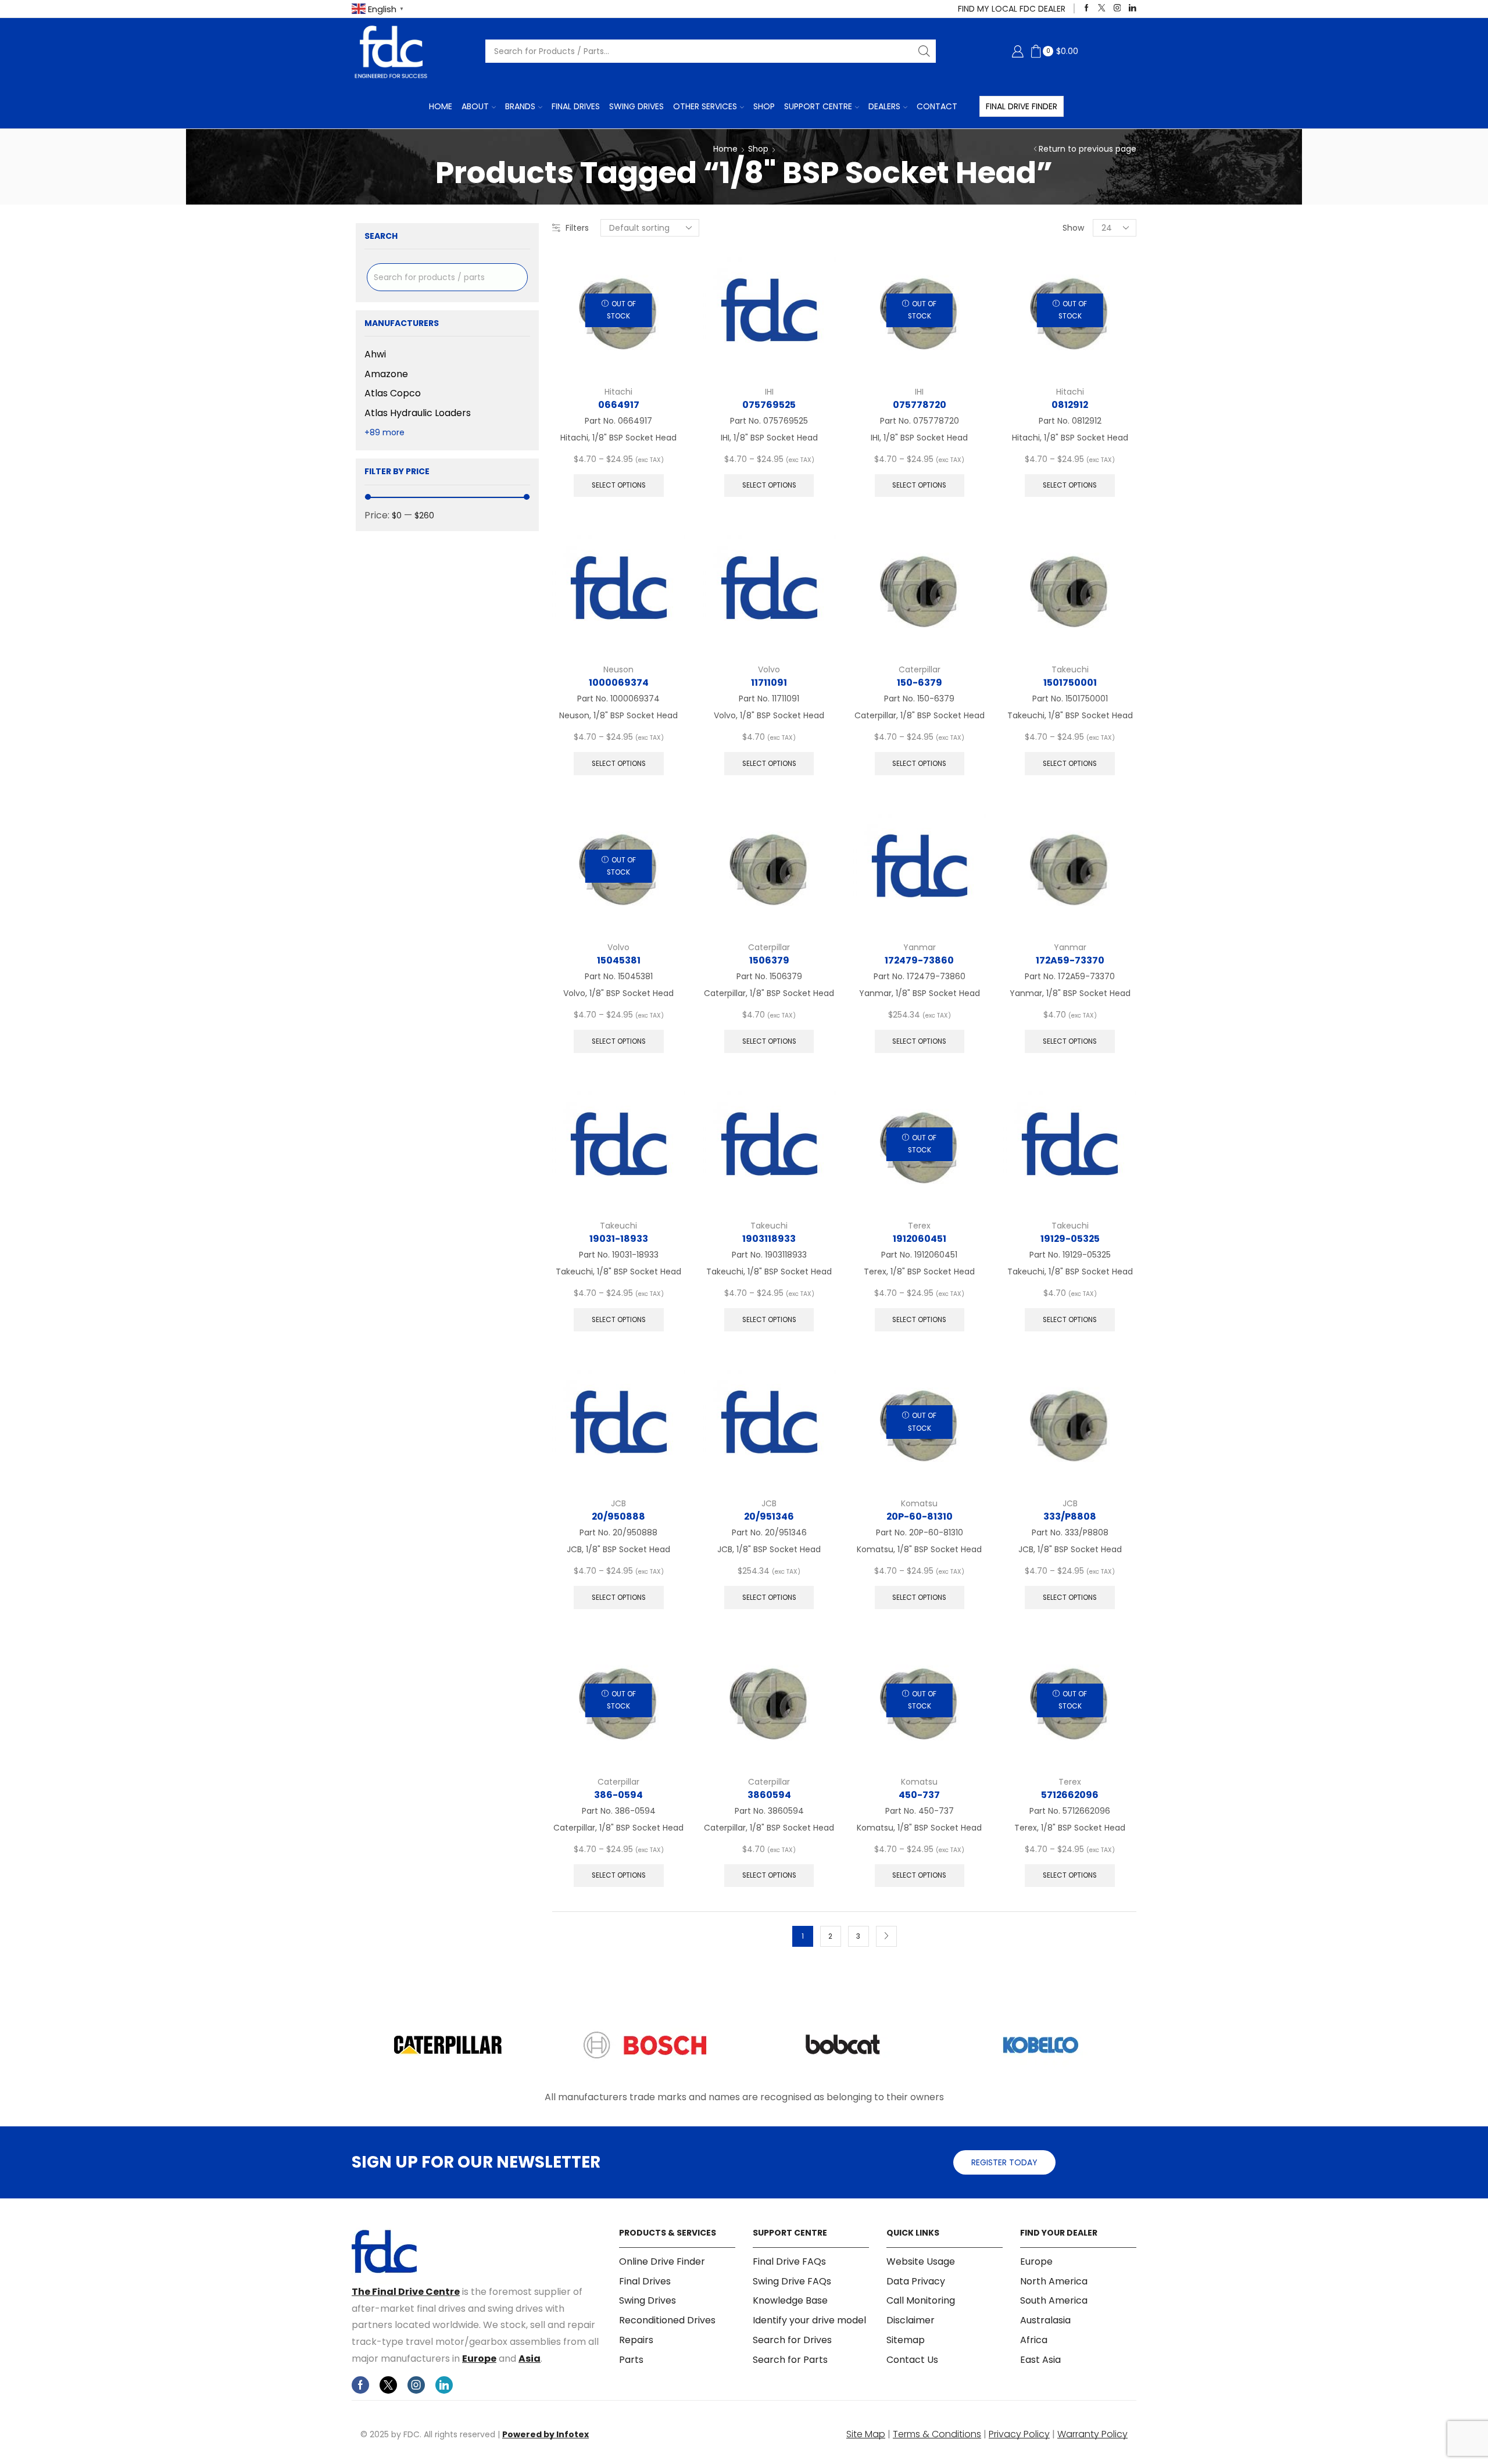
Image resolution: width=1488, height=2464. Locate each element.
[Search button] (924, 51)
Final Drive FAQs (789, 2262)
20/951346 (769, 1516)
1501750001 (1070, 683)
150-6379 (920, 683)
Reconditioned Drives (667, 2320)
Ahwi (375, 354)
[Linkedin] (1133, 8)
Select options (619, 485)
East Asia (1040, 2360)
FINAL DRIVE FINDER (1022, 106)
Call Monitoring (921, 2300)
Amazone (386, 374)
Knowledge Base (790, 2300)
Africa (1034, 2340)
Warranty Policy (1092, 2434)
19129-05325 (1070, 1239)
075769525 (769, 405)
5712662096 (1070, 1795)
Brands (520, 106)
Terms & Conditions (937, 2434)
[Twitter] (1102, 8)
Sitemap (906, 2340)
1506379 (769, 960)
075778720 (920, 405)
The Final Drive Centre (406, 2292)
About (475, 106)
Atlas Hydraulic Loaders (418, 413)
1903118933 (769, 1239)
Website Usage (921, 2262)
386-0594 (618, 1795)
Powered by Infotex (546, 2434)
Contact (937, 106)
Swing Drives (636, 106)
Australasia (1045, 2320)
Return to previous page (1088, 149)
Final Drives (576, 106)
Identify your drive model (809, 2320)
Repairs (636, 2340)
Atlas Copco (393, 393)
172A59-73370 (1070, 960)
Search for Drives (792, 2340)
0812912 (1070, 405)
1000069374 (619, 683)
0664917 (619, 405)
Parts (631, 2360)
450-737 (919, 1795)
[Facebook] (1087, 8)
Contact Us (912, 2360)
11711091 (769, 683)
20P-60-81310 (920, 1516)
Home (441, 106)
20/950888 (618, 1516)
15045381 (619, 960)
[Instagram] (1117, 8)
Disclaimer (911, 2320)
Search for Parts (790, 2360)
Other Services (705, 106)
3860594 (769, 1795)
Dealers (884, 106)
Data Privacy (916, 2281)
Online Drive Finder (662, 2262)
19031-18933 (619, 1239)
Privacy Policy (1019, 2434)
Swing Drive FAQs (792, 2281)
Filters (577, 228)
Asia (530, 2359)
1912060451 (920, 1239)
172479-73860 (919, 960)
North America (1054, 2281)
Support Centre (818, 106)
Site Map (866, 2434)
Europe (479, 2359)
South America (1054, 2300)
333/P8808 (1070, 1516)
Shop (764, 106)
